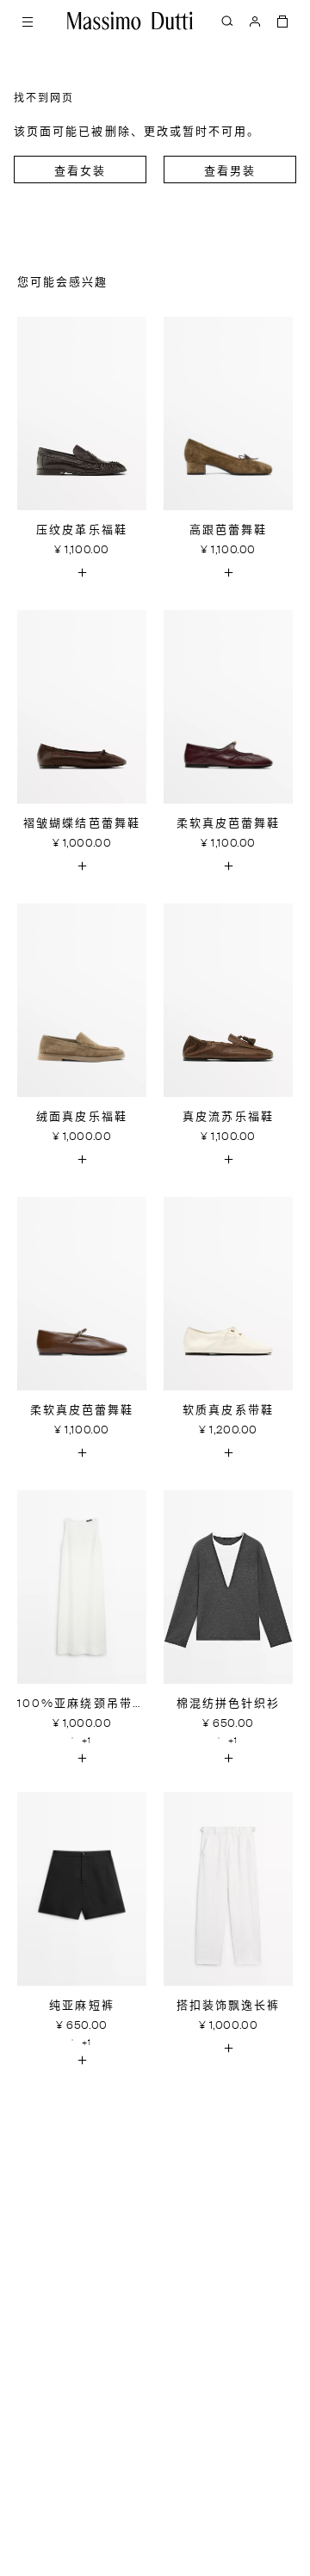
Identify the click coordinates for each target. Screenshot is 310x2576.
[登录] (255, 21)
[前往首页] (130, 21)
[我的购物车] (282, 21)
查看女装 (80, 172)
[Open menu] (28, 21)
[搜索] (227, 21)
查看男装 (230, 172)
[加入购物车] (82, 572)
